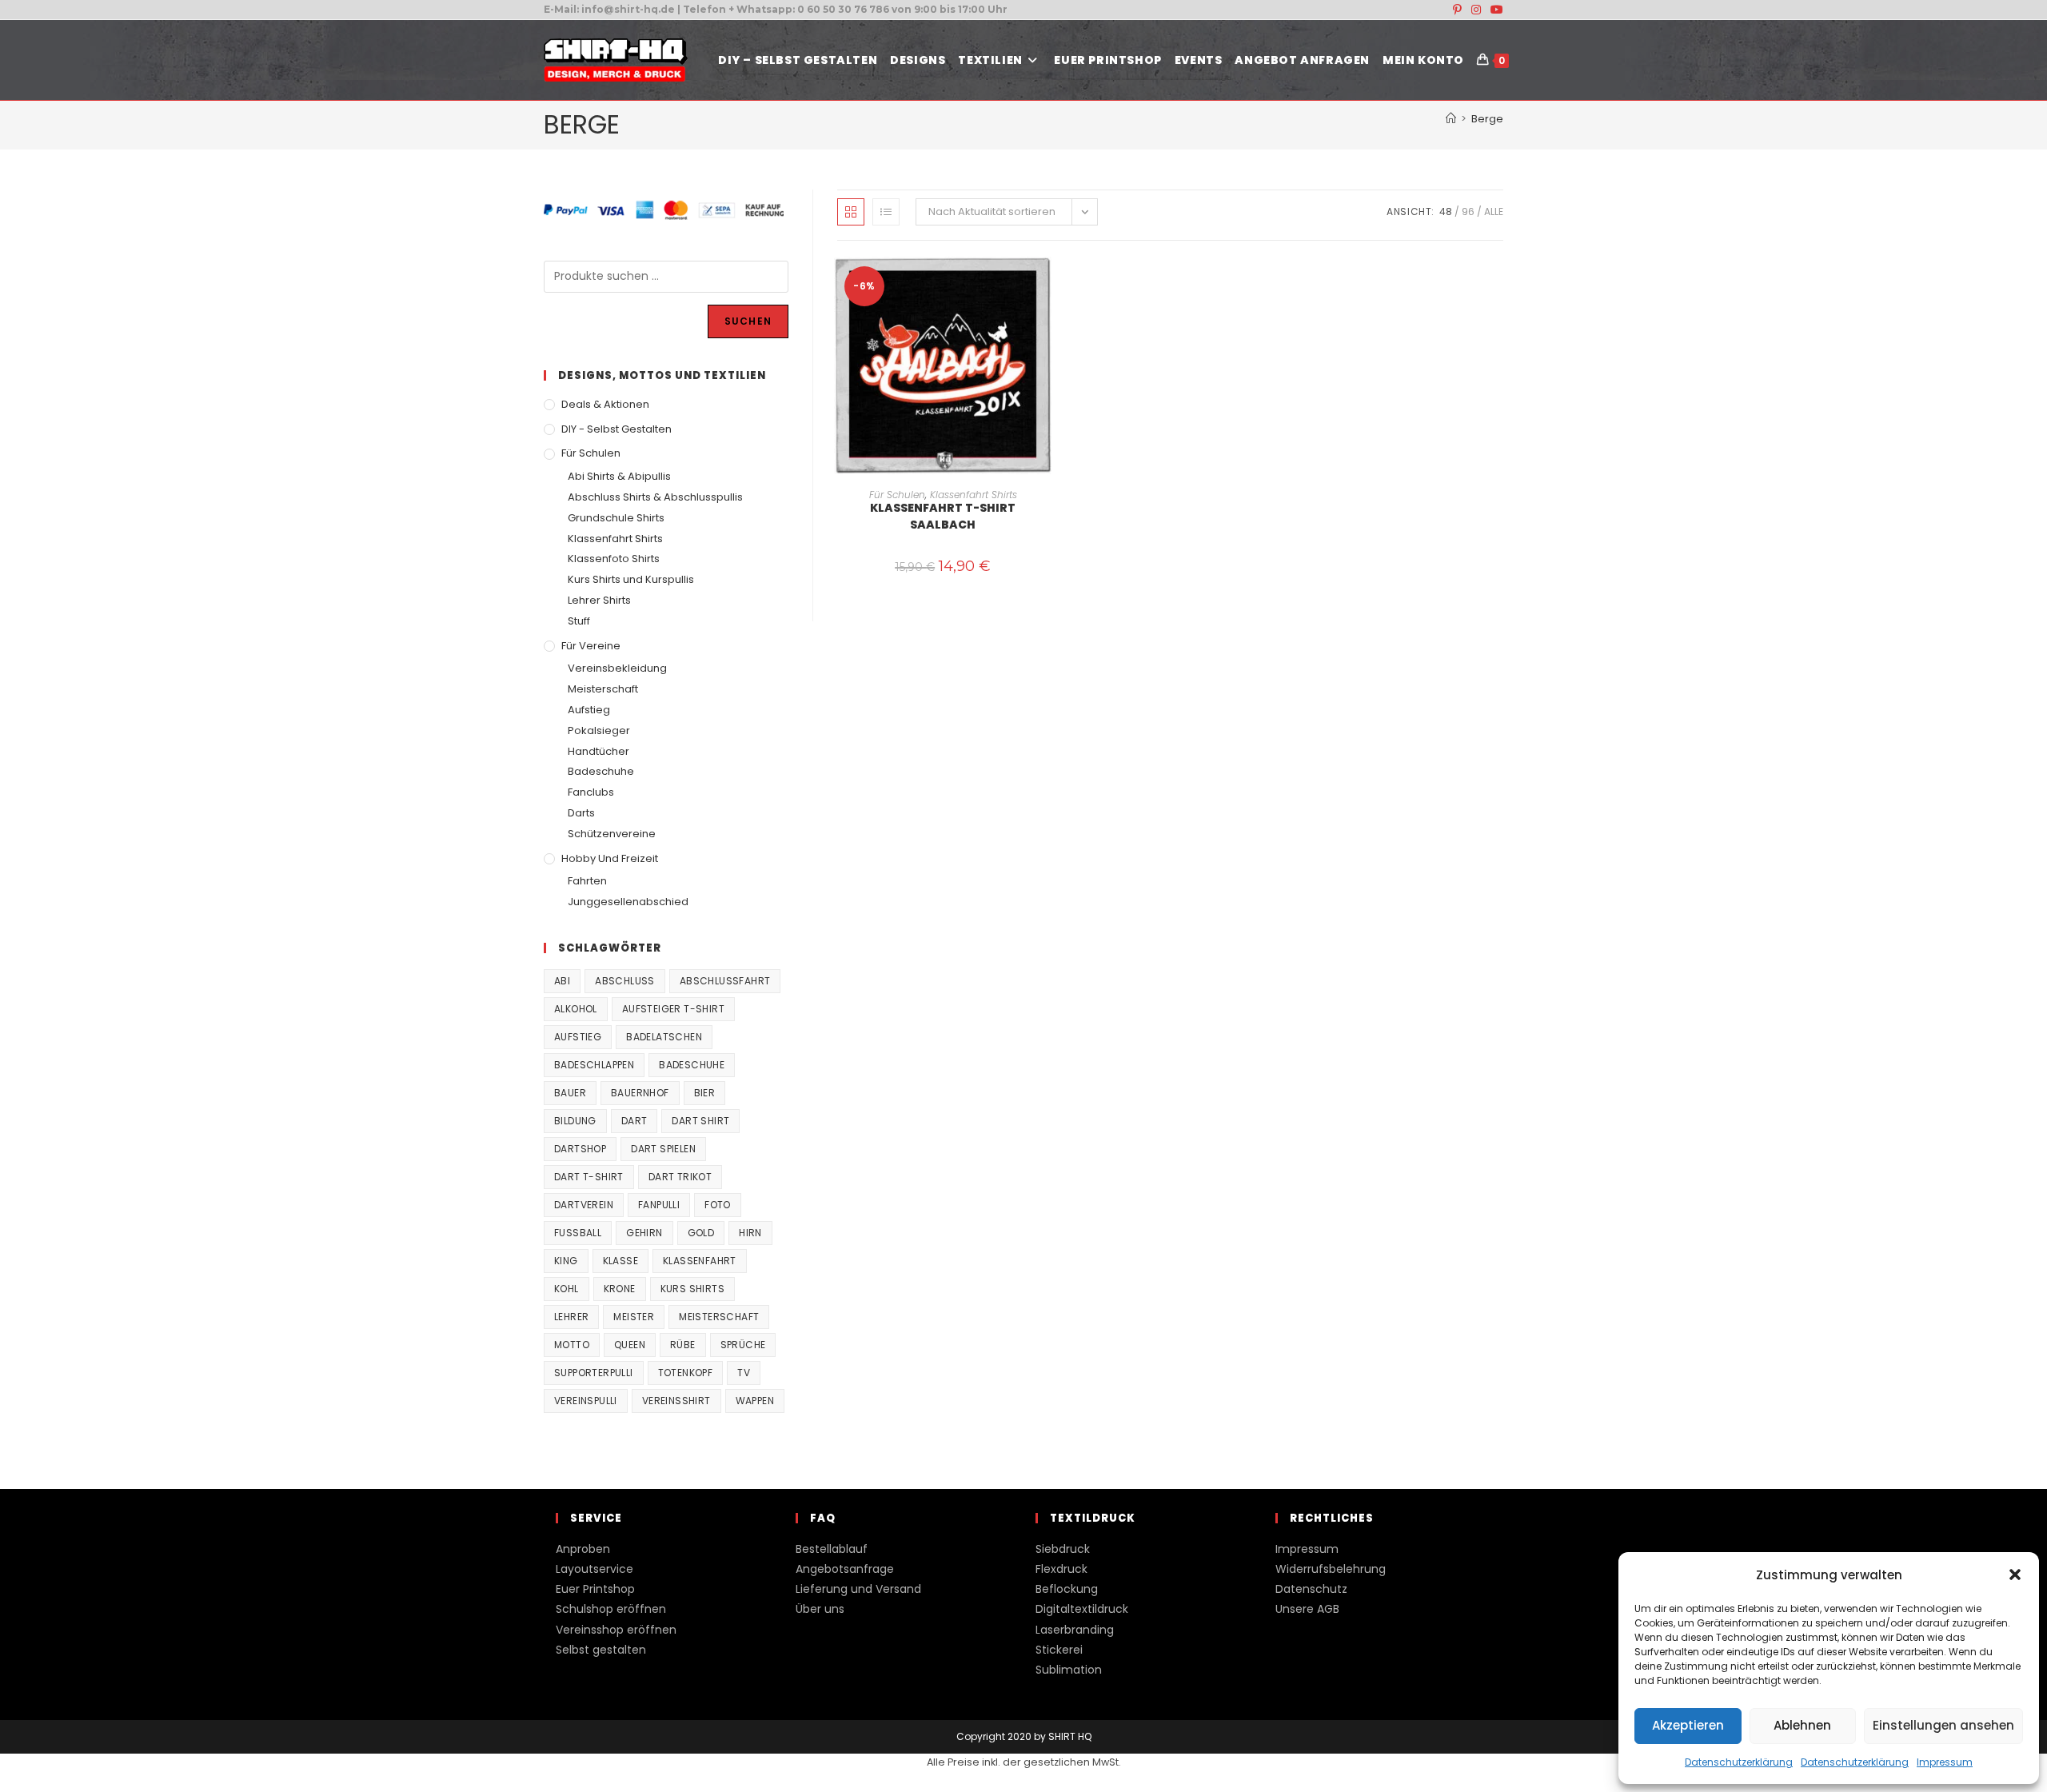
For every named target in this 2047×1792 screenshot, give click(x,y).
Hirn (750, 1233)
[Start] (1451, 119)
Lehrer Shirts (599, 600)
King (566, 1261)
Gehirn (644, 1233)
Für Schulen (897, 495)
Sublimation (1069, 1670)
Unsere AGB (1307, 1609)
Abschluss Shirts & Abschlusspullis (655, 497)
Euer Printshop (595, 1589)
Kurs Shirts (692, 1289)
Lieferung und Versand (858, 1589)
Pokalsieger (599, 730)
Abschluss (625, 981)
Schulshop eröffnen (611, 1609)
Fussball (578, 1233)
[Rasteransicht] (851, 212)
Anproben (583, 1549)
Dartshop (580, 1149)
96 (1468, 212)
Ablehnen (1802, 1725)
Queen (630, 1345)
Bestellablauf (832, 1549)
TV (744, 1373)
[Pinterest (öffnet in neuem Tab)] (1457, 10)
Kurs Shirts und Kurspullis (631, 579)
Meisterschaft (603, 689)
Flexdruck (1061, 1569)
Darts (581, 813)
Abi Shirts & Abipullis (619, 476)
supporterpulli (594, 1373)
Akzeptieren (1688, 1725)
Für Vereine (591, 646)
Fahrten (587, 881)
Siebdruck (1063, 1549)
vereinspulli (586, 1401)
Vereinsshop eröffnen (616, 1630)
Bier (705, 1093)
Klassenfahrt (700, 1261)
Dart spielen (663, 1149)
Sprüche (743, 1345)
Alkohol (576, 1009)
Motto (572, 1345)
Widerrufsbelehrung (1331, 1569)
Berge (1487, 119)
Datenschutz (1311, 1589)
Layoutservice (595, 1569)
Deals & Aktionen (605, 404)
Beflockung (1067, 1589)
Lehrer (571, 1317)
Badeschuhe (601, 771)
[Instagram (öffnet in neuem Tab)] (1476, 10)
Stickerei (1059, 1650)
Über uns (820, 1609)
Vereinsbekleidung (617, 668)
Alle (1494, 212)
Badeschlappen (594, 1065)
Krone (620, 1289)
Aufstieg (589, 710)
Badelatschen (664, 1037)
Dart (634, 1121)
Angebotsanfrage (845, 1569)
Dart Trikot (680, 1177)
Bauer (570, 1093)
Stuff (579, 621)
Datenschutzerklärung (1739, 1762)
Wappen (755, 1401)
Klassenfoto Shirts (614, 559)
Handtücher (599, 751)
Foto (718, 1205)
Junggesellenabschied (628, 902)
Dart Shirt (700, 1121)
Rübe (683, 1345)
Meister (634, 1317)
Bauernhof (640, 1093)
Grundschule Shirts (616, 518)
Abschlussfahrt (725, 981)
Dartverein (584, 1205)
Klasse (620, 1261)
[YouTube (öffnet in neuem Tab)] (1494, 10)
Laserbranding (1075, 1630)
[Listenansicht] (886, 212)
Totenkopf (686, 1373)
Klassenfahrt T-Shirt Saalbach (943, 516)
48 (1446, 212)
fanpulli (659, 1205)
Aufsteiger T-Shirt (673, 1009)
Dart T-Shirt (589, 1177)
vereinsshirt (676, 1401)
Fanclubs (591, 792)
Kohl (567, 1289)
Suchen (748, 321)
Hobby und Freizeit (610, 858)
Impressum (1945, 1762)
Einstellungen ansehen (1943, 1725)
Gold (701, 1233)
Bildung (575, 1121)
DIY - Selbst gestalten (616, 429)
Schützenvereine (612, 834)
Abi (562, 981)
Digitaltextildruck (1082, 1609)
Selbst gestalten (601, 1650)
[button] (2015, 1574)
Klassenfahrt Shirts (974, 495)
